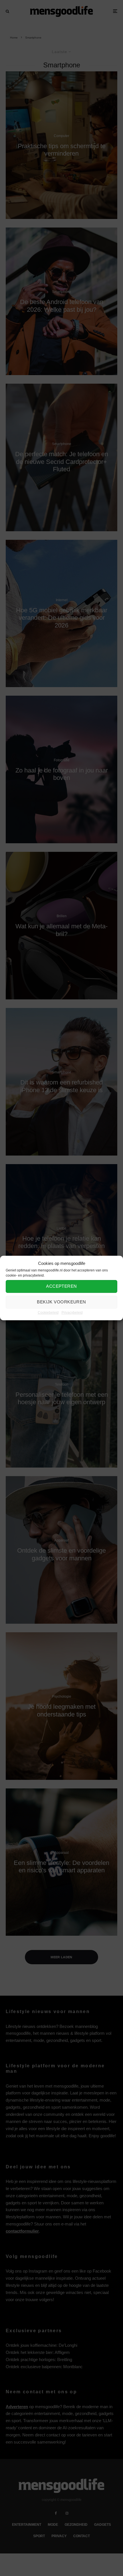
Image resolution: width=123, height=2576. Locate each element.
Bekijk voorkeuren (61, 1302)
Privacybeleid (72, 1313)
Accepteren (61, 1286)
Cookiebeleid (48, 1313)
